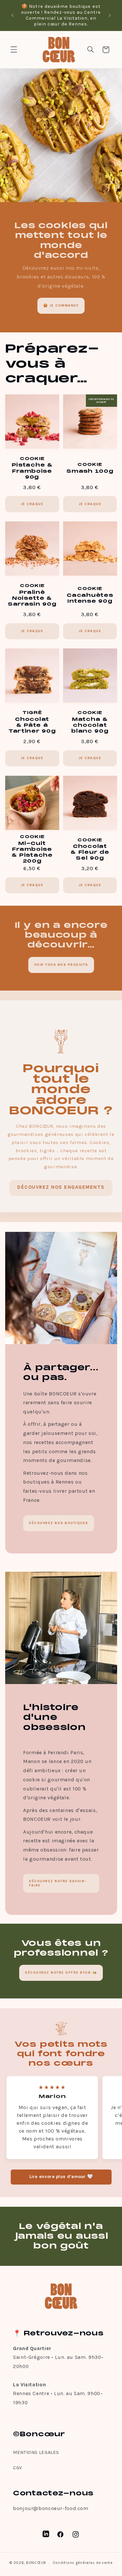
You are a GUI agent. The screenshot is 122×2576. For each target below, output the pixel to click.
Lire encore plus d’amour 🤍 (61, 2177)
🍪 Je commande (61, 306)
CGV (18, 2468)
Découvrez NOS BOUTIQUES (59, 1523)
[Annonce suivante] (110, 15)
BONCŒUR (36, 2563)
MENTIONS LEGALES (36, 2452)
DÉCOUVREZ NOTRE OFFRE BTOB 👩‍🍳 (61, 1972)
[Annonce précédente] (12, 15)
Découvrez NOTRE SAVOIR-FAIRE (58, 1883)
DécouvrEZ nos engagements (61, 1187)
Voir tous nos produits (61, 965)
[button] (14, 50)
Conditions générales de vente (83, 2563)
